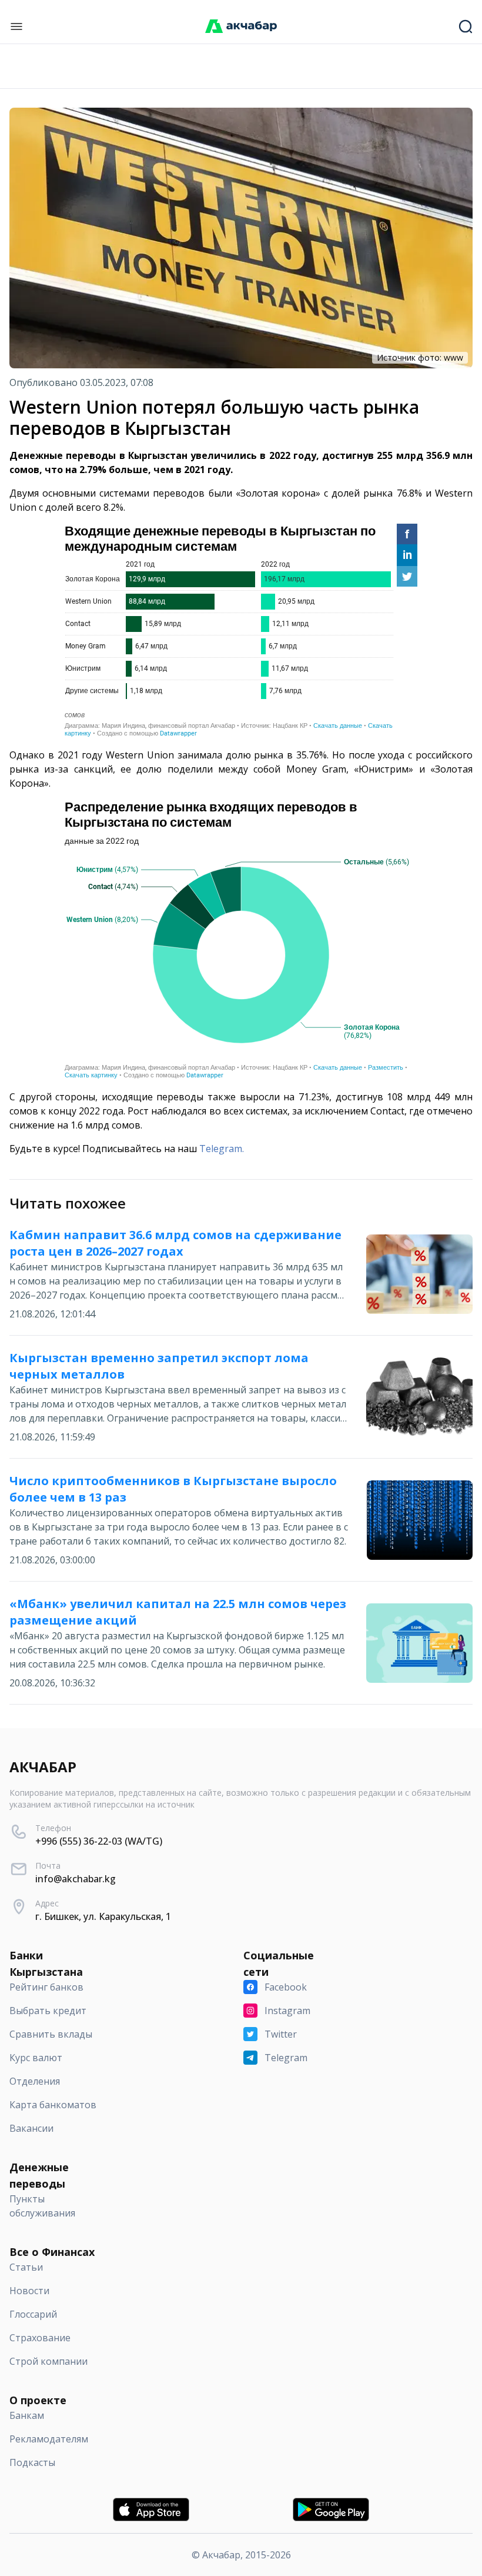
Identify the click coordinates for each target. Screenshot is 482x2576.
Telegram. (222, 1149)
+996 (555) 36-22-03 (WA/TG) (99, 1841)
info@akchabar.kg (76, 1879)
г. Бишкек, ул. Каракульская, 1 (103, 1916)
